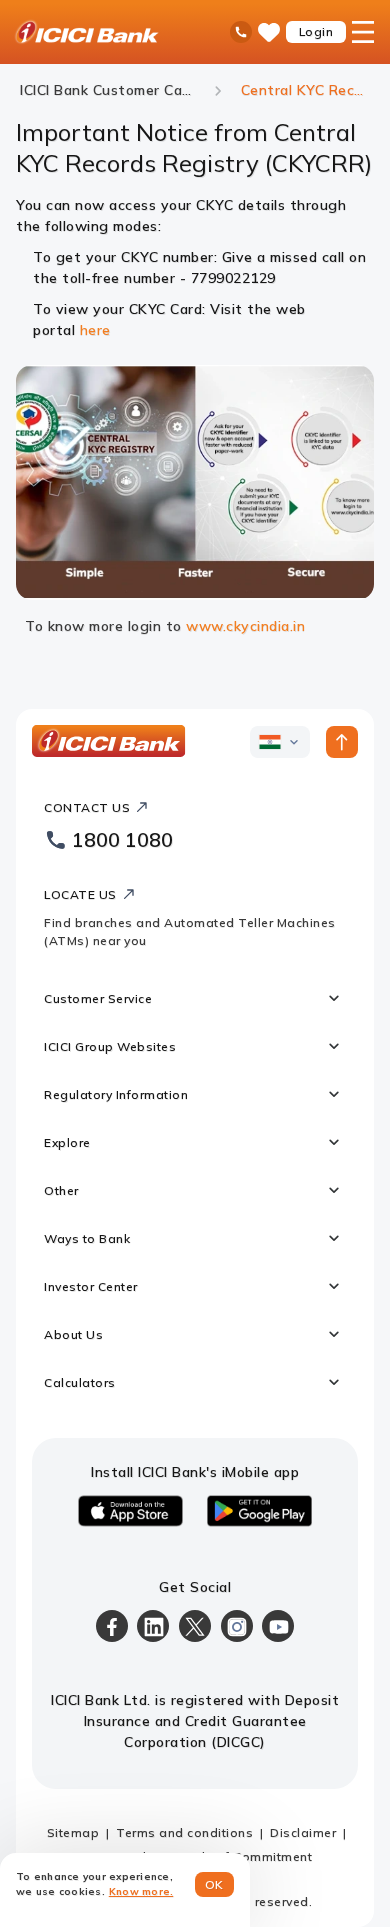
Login (316, 31)
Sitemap (73, 1832)
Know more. (141, 1891)
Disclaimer (303, 1832)
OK (214, 1884)
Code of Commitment (246, 1856)
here (95, 330)
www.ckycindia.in (245, 626)
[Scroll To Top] (342, 742)
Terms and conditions (184, 1832)
